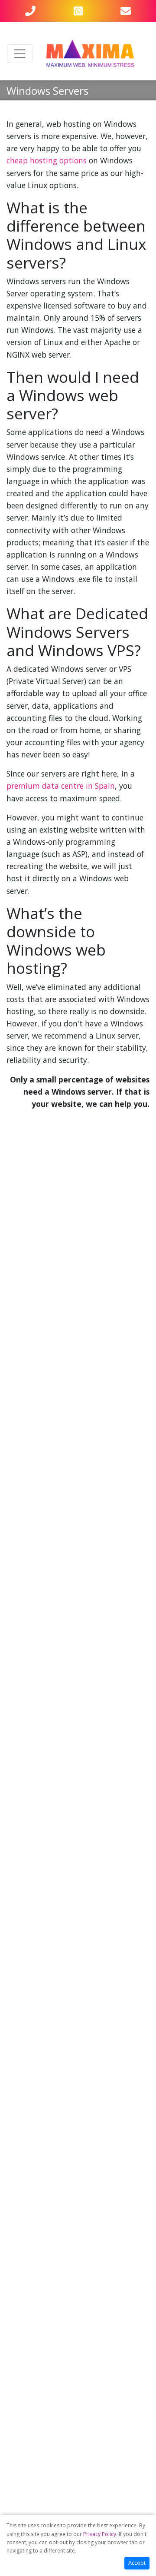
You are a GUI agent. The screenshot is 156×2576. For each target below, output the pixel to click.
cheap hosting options (47, 160)
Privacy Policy (100, 2534)
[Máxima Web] (91, 54)
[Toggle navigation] (20, 54)
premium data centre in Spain (61, 786)
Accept (137, 2563)
